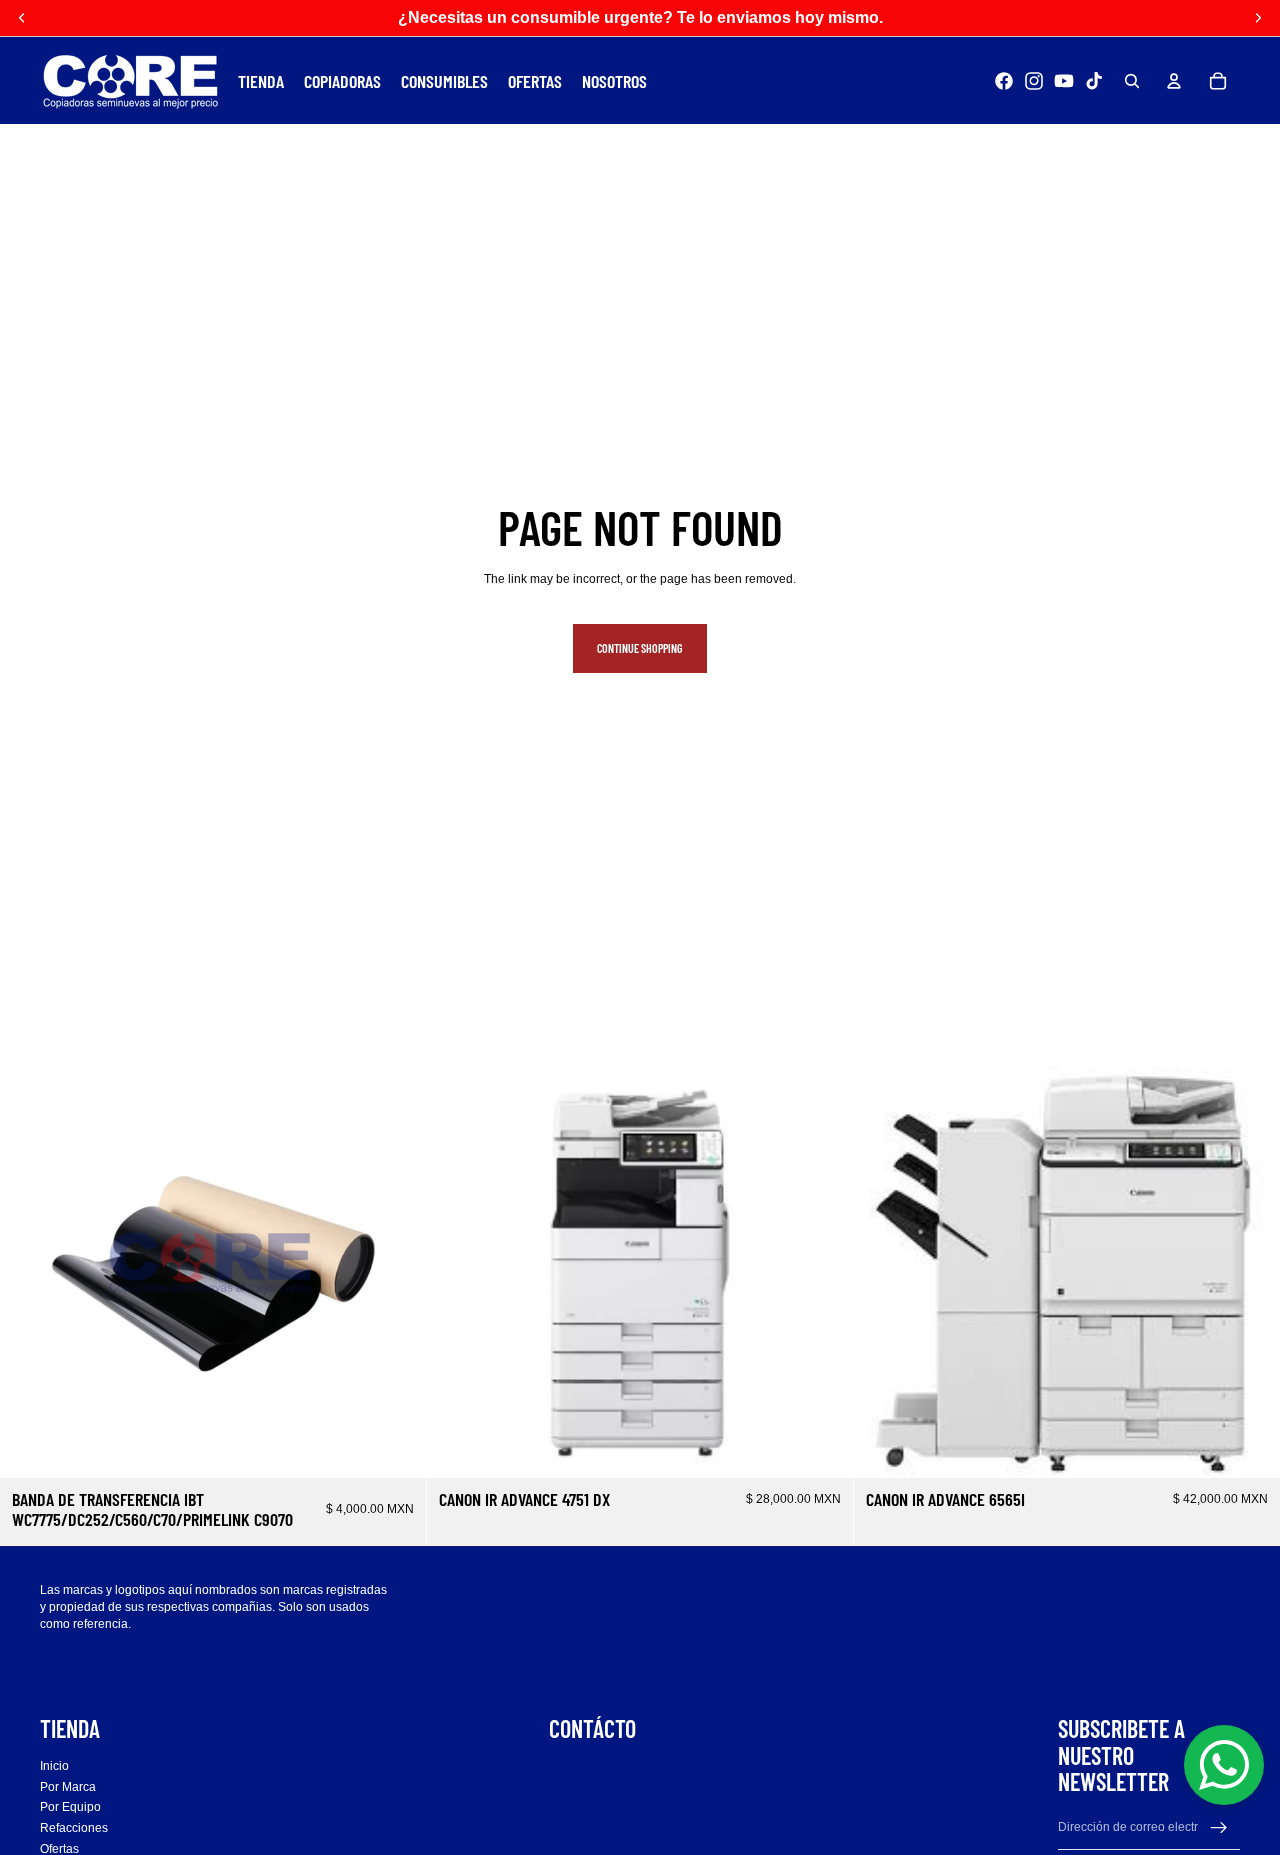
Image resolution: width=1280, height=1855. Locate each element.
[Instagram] (1034, 81)
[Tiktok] (1094, 81)
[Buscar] (1132, 81)
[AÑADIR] (395, 1447)
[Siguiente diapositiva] (1250, 1265)
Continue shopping (640, 648)
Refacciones (74, 1828)
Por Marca (68, 1786)
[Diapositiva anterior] (884, 1265)
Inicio (54, 1766)
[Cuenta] (1174, 81)
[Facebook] (1004, 81)
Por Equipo (70, 1807)
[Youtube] (1064, 81)
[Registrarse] (1219, 1827)
